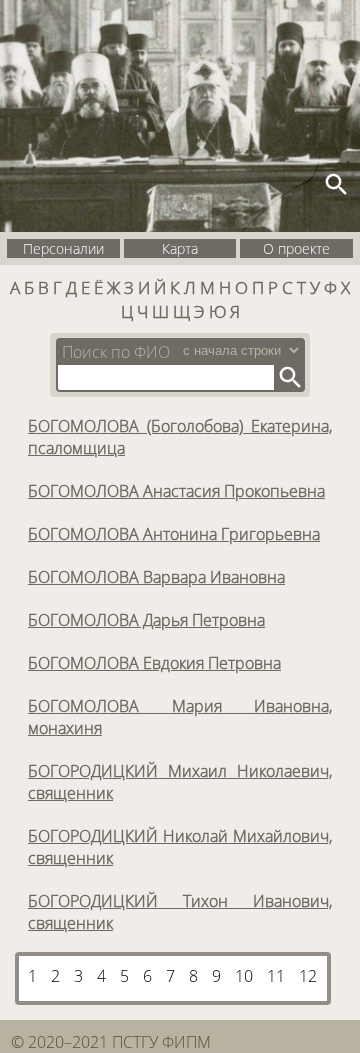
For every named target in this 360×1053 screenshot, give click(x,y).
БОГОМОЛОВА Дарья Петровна (146, 620)
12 (308, 976)
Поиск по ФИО (116, 352)
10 (244, 976)
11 (276, 976)
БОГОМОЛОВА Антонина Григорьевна (174, 534)
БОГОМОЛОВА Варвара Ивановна (156, 577)
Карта (180, 248)
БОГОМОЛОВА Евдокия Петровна (154, 663)
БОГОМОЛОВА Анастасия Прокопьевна (176, 491)
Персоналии (63, 248)
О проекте (296, 248)
